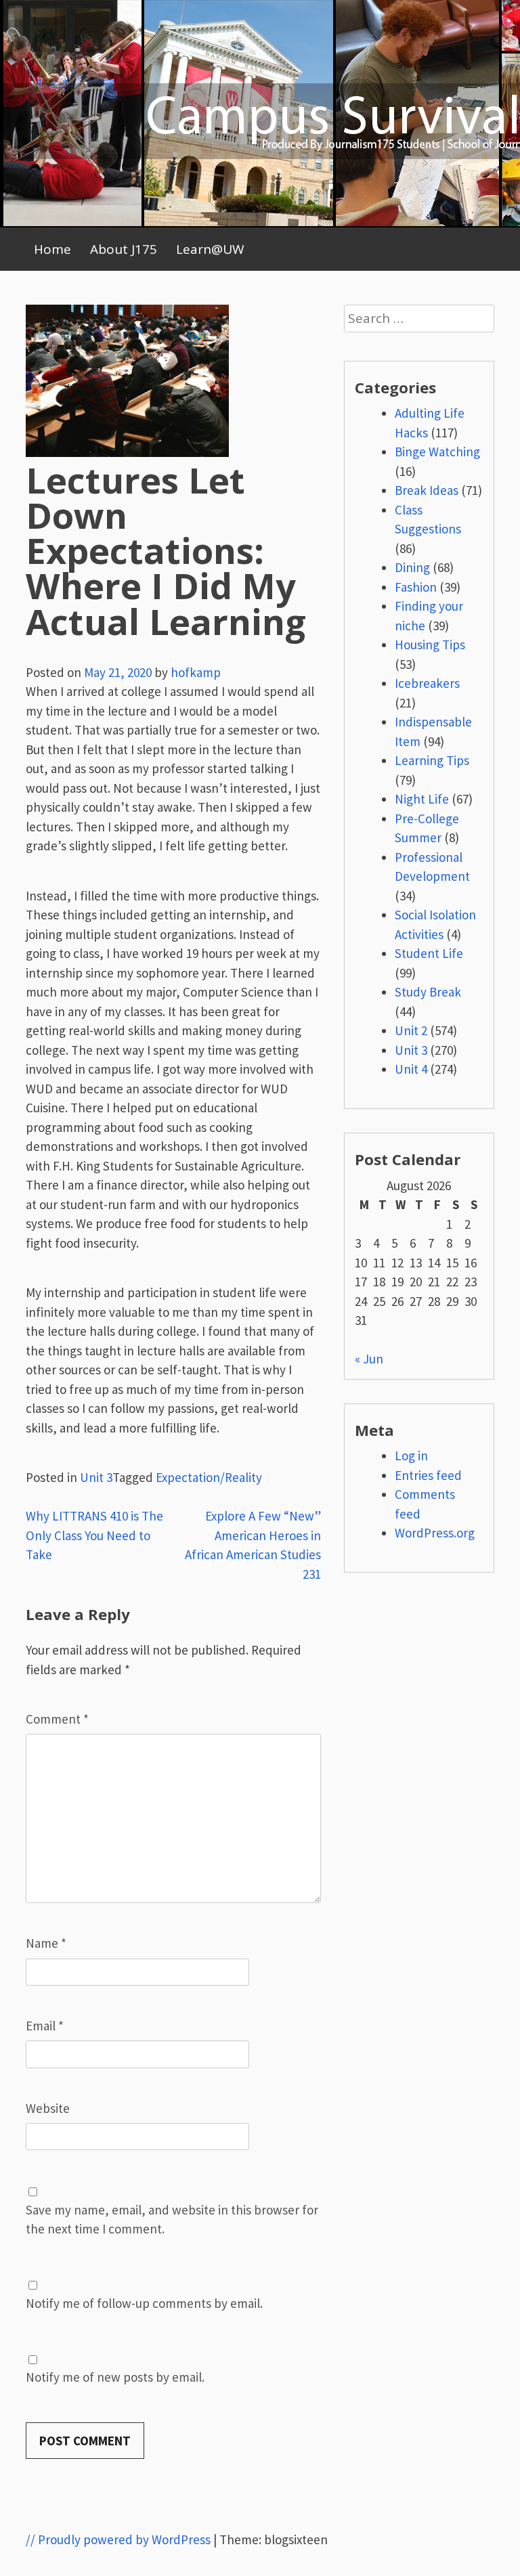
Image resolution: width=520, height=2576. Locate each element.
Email (45, 2026)
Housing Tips (430, 645)
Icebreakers (427, 683)
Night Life (422, 799)
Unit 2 (411, 1030)
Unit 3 (96, 1477)
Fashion (416, 587)
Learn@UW (210, 249)
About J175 (124, 249)
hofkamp (196, 672)
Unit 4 (411, 1069)
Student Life (429, 953)
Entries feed (428, 1475)
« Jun (369, 1359)
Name (46, 1943)
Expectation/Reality (209, 1477)
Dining (412, 567)
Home (52, 249)
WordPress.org (435, 1533)
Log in (411, 1456)
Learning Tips (432, 760)
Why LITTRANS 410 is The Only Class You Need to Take (94, 1535)
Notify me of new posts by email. (115, 2377)
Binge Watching (437, 452)
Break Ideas (427, 490)
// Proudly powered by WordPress (118, 2539)
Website (48, 2108)
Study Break (428, 992)
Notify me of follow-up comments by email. (144, 2303)
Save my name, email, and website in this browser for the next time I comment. (172, 2220)
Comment (57, 1719)
